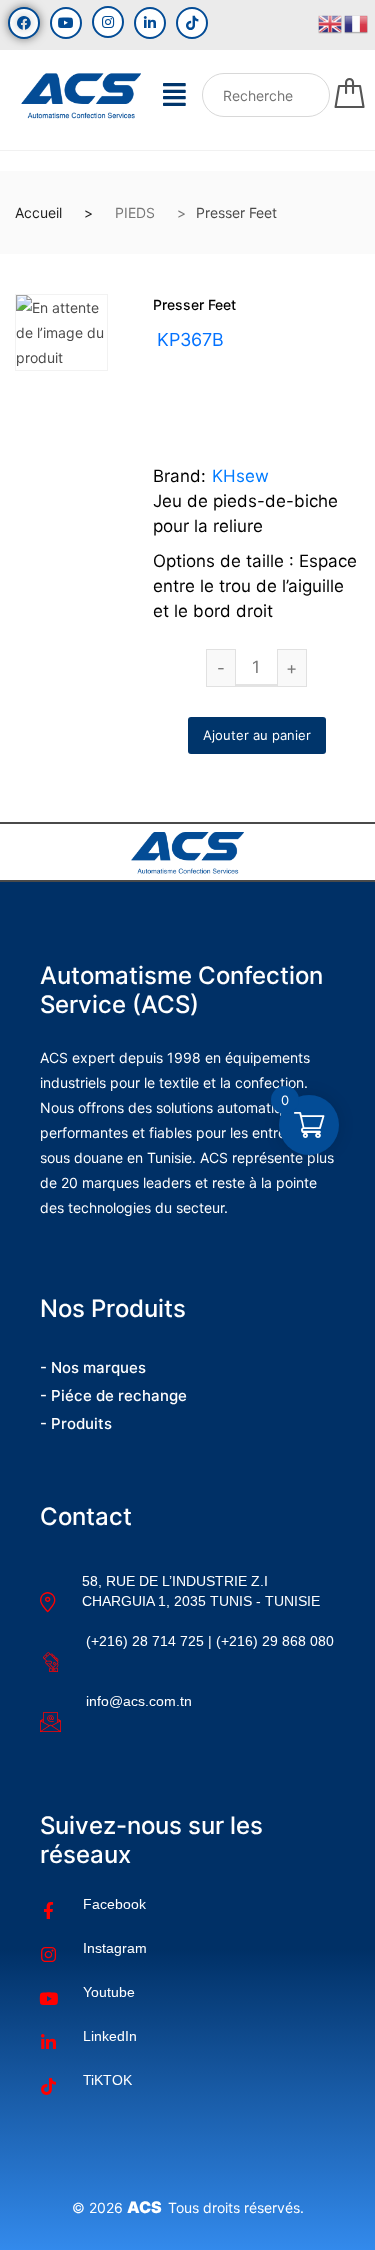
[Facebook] (24, 23)
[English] (331, 21)
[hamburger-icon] (174, 100)
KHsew (240, 476)
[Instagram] (108, 22)
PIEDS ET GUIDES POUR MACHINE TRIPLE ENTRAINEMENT (222, 389)
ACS (147, 2207)
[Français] (357, 21)
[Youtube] (66, 23)
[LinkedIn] (150, 23)
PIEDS (135, 212)
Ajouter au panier (257, 735)
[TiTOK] (192, 23)
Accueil (38, 212)
